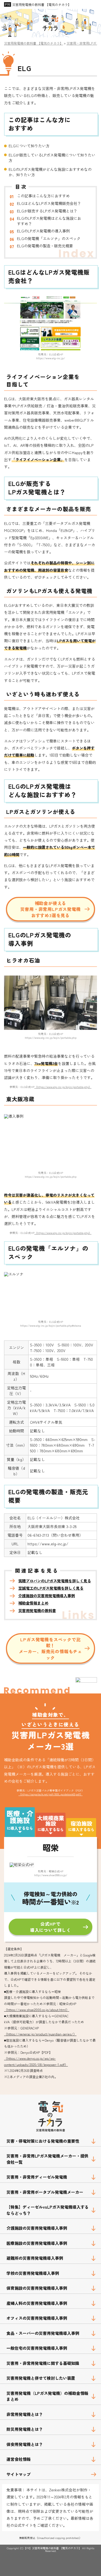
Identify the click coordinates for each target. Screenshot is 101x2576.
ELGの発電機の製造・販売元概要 (45, 246)
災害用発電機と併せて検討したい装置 (41, 2378)
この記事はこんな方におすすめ (43, 196)
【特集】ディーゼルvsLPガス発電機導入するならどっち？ (48, 2210)
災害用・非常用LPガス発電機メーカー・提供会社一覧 (47, 2159)
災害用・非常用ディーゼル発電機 (37, 2177)
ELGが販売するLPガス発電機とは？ (47, 211)
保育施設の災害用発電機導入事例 (37, 2288)
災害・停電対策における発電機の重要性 (43, 2141)
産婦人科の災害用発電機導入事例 (37, 2303)
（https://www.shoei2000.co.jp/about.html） (37, 2010)
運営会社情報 (19, 2459)
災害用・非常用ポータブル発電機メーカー (45, 2192)
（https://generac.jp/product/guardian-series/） (40, 2034)
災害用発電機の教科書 (37, 1611)
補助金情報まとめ (33, 1603)
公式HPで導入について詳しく (50, 1927)
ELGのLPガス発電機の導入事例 (43, 231)
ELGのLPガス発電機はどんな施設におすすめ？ (49, 221)
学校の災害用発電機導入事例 (33, 2273)
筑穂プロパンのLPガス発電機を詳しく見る (55, 1581)
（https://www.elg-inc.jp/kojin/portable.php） (63, 1087)
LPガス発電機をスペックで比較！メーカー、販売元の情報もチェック (50, 1648)
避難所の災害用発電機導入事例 (35, 2258)
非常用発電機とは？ (25, 2414)
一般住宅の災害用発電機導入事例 (37, 2348)
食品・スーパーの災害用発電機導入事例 (43, 2333)
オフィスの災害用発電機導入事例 (37, 2318)
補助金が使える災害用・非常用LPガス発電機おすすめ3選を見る (50, 909)
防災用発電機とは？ (25, 2429)
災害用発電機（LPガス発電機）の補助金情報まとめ (47, 2396)
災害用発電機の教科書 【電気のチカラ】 (42, 4)
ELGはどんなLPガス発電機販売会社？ (49, 203)
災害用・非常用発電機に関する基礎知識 (43, 2363)
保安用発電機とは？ (25, 2444)
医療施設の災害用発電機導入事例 (37, 2243)
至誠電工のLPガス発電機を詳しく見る (51, 1588)
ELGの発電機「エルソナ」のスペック (49, 239)
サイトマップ (19, 2474)
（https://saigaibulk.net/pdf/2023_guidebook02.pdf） (51, 1794)
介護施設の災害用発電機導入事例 (47, 1596)
